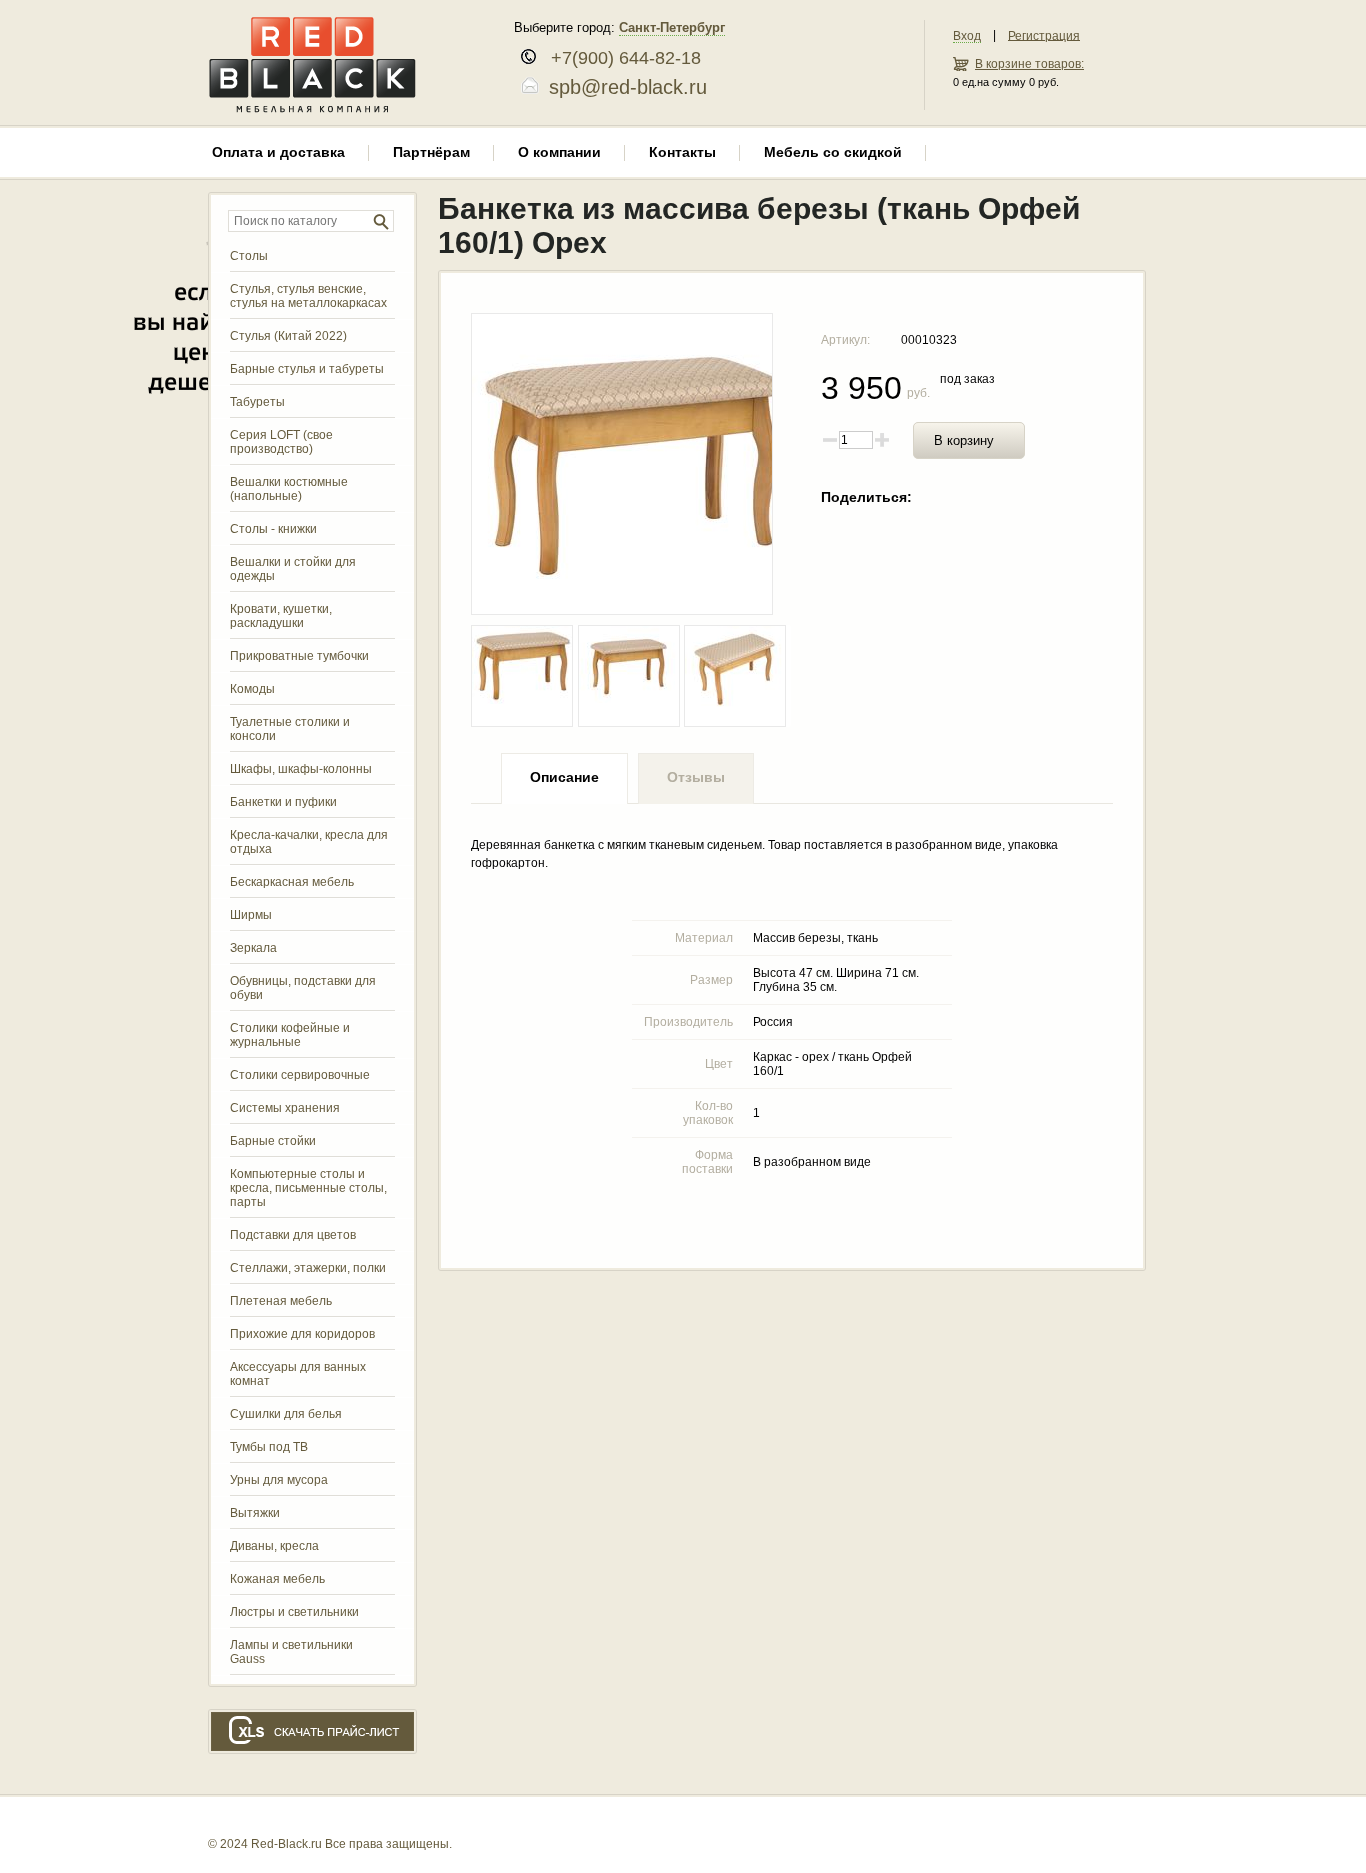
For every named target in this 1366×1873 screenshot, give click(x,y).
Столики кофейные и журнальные (290, 1035)
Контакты (682, 152)
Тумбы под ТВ (269, 1447)
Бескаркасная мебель (292, 882)
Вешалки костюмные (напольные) (289, 489)
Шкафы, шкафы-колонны (301, 769)
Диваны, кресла (274, 1546)
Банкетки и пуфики (283, 802)
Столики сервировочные (300, 1075)
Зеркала (253, 948)
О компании (559, 152)
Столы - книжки (273, 529)
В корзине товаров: (1029, 64)
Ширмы (251, 915)
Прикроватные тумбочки (299, 656)
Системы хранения (285, 1108)
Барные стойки (273, 1141)
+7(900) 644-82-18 (618, 58)
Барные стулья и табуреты (307, 369)
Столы (249, 256)
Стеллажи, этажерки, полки (308, 1268)
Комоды (252, 689)
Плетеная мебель (281, 1301)
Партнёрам (431, 152)
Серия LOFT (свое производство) (281, 442)
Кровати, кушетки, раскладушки (281, 616)
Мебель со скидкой (833, 152)
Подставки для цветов (293, 1235)
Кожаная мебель (277, 1579)
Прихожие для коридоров (302, 1334)
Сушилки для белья (286, 1414)
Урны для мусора (279, 1480)
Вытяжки (255, 1513)
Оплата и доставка (278, 152)
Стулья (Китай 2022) (288, 336)
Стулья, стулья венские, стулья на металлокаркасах (308, 296)
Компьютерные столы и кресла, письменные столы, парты (308, 1188)
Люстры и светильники (294, 1612)
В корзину (964, 440)
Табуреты (257, 402)
